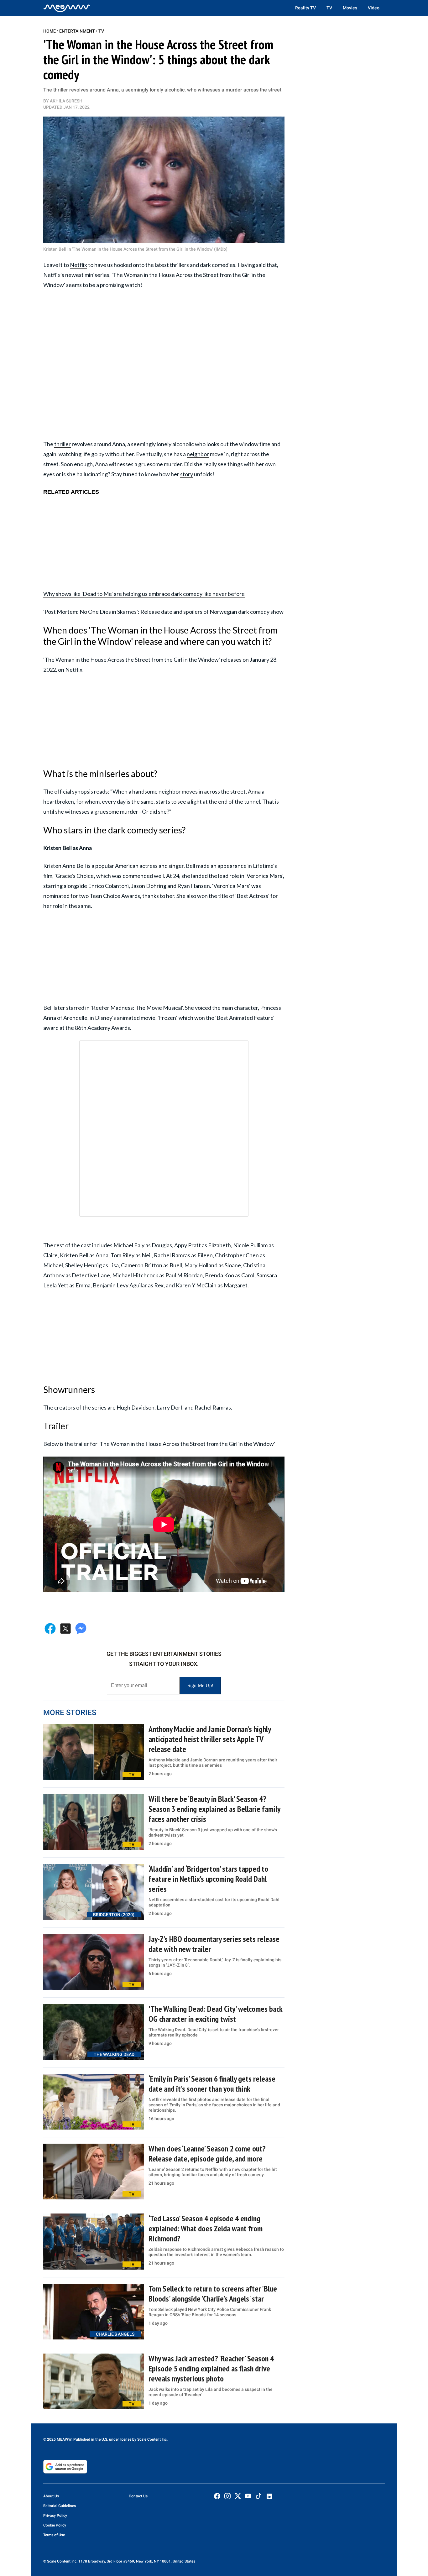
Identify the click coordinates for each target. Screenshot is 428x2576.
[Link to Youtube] (248, 2496)
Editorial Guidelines (60, 2506)
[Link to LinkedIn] (269, 2496)
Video (374, 8)
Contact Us (138, 2496)
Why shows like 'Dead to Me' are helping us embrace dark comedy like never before (144, 594)
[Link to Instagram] (227, 2496)
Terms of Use (54, 2535)
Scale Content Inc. (152, 2439)
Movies (350, 8)
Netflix (78, 265)
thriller (63, 444)
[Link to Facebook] (217, 2496)
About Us (51, 2496)
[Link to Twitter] (238, 2496)
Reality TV (305, 8)
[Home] (67, 8)
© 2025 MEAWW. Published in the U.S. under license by (90, 2439)
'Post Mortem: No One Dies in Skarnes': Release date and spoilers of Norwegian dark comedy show (163, 612)
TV (329, 8)
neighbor (198, 454)
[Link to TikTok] (258, 2497)
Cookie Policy (55, 2525)
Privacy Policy (55, 2516)
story (187, 474)
